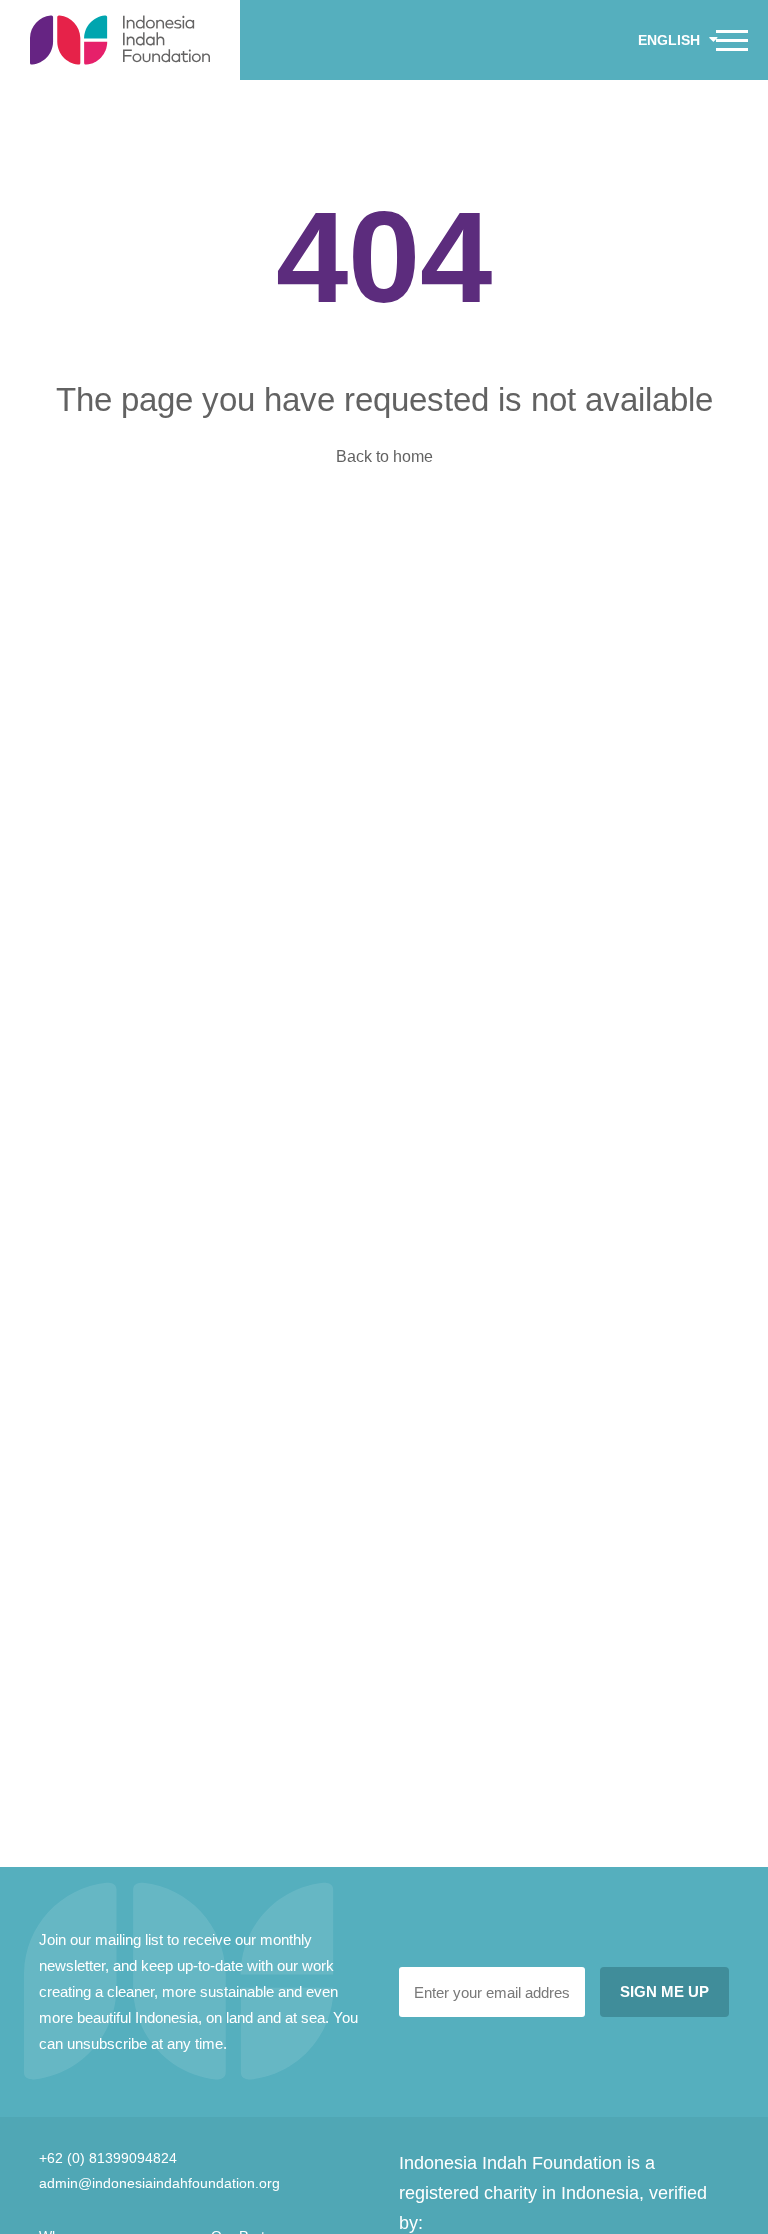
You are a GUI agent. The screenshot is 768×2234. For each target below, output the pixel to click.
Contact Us (75, 90)
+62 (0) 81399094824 (108, 2158)
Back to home (384, 456)
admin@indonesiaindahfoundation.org (159, 2183)
